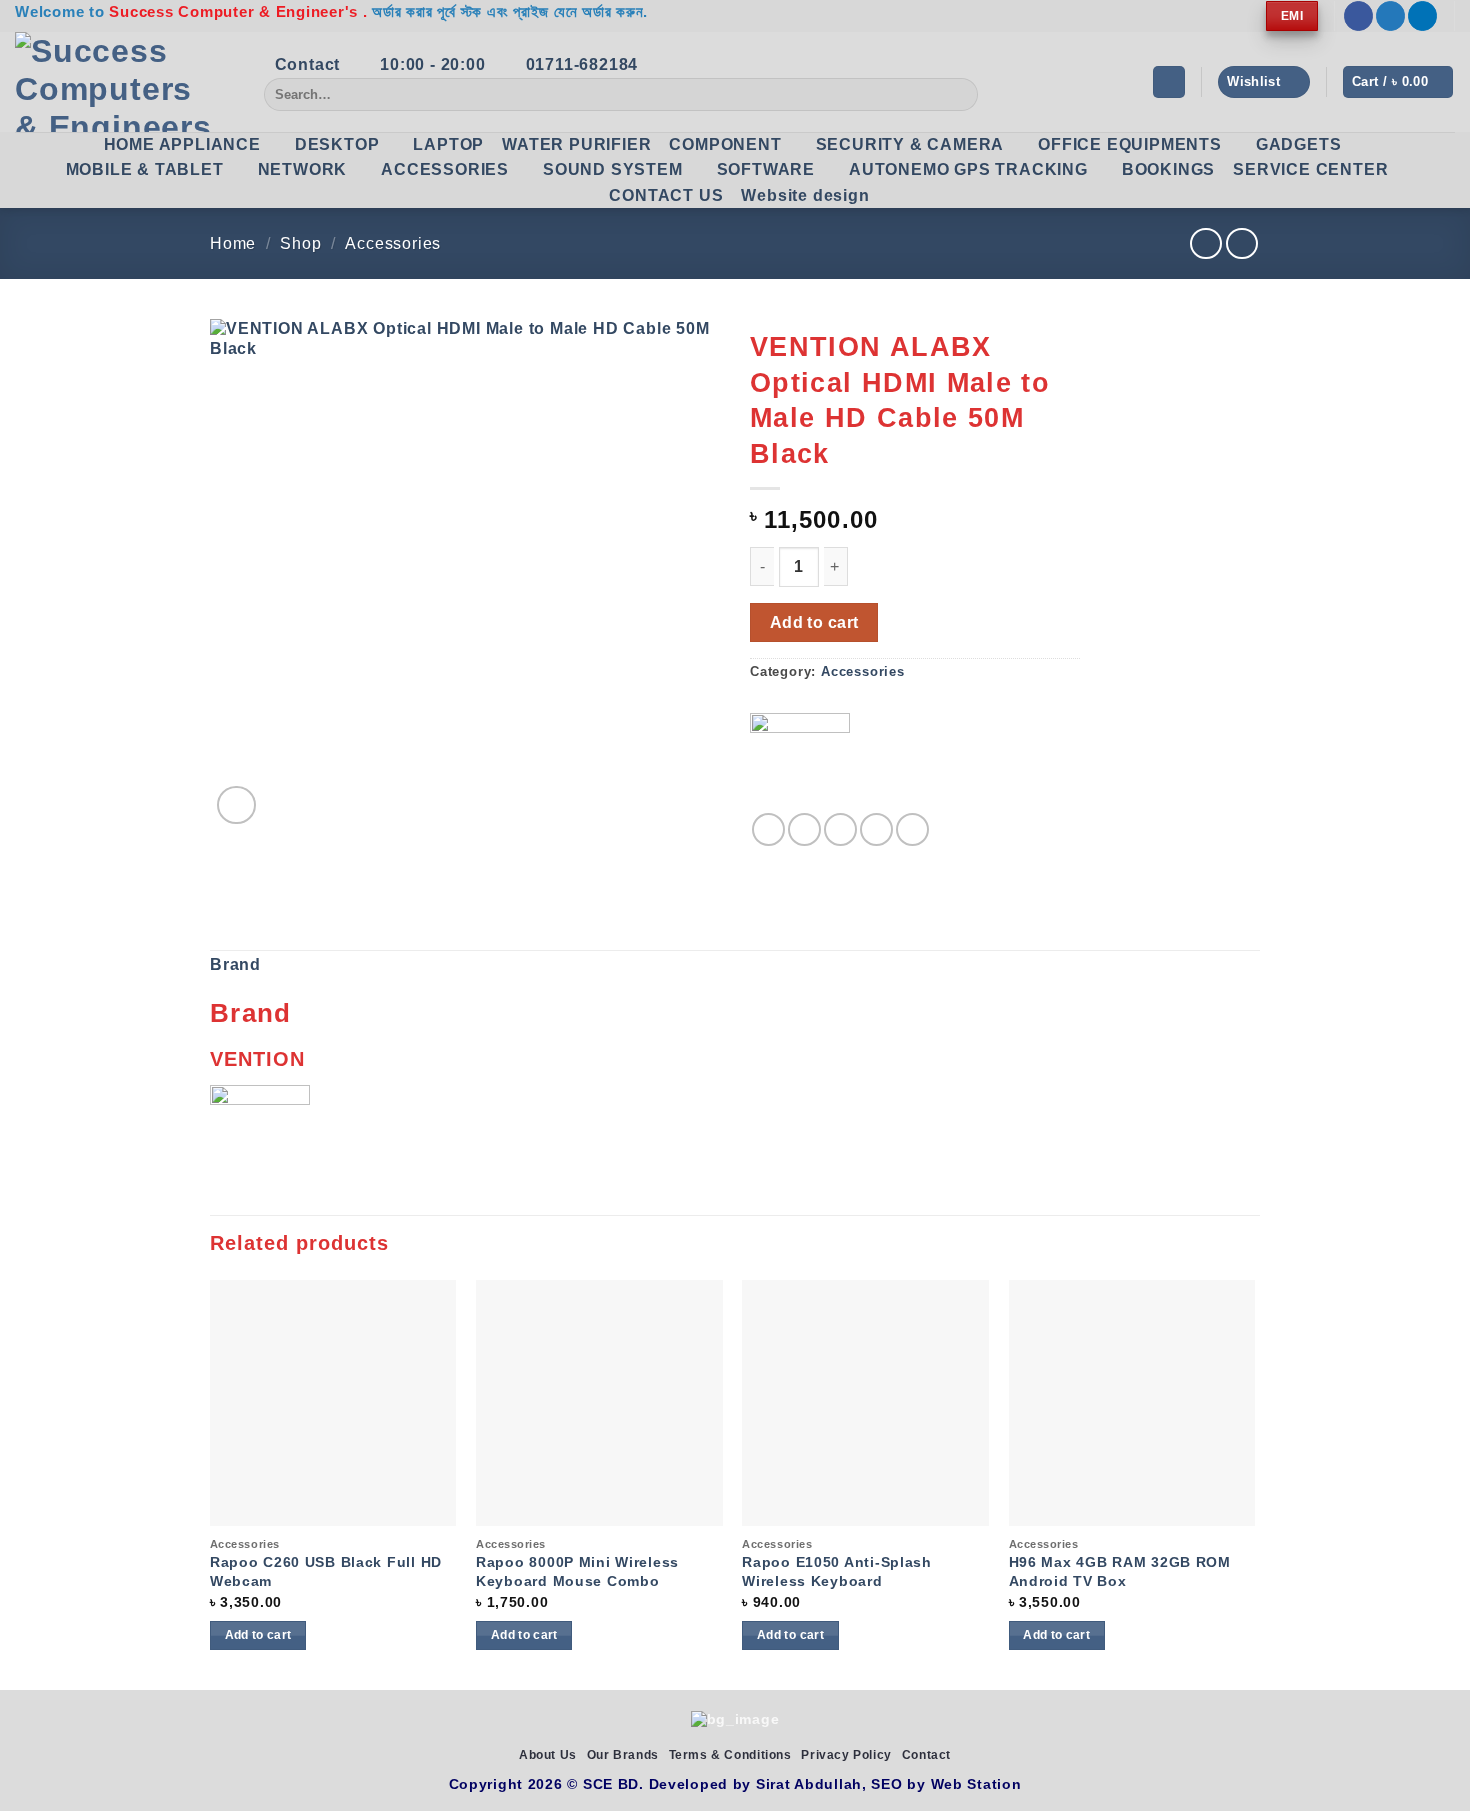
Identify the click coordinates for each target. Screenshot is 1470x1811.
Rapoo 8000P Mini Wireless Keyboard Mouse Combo (577, 1571)
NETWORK (303, 169)
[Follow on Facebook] (1358, 16)
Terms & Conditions (730, 1755)
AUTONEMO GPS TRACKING (968, 169)
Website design (805, 195)
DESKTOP (337, 144)
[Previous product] (1241, 243)
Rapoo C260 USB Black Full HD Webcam (326, 1571)
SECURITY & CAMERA (910, 144)
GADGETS (1299, 144)
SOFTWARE (766, 169)
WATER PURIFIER (576, 144)
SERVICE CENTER (1310, 169)
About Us (548, 1755)
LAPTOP (448, 144)
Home (233, 243)
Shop (300, 243)
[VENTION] (800, 763)
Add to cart (814, 622)
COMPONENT (725, 144)
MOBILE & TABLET (145, 169)
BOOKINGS (1168, 169)
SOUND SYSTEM (613, 169)
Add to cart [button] (258, 1635)
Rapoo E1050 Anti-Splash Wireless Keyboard (837, 1571)
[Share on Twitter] (804, 829)
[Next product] (1205, 243)
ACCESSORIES (445, 169)
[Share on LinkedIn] (912, 829)
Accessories (393, 243)
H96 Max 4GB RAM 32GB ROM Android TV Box (1120, 1571)
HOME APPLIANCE (182, 144)
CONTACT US (666, 195)
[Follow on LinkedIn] (1422, 16)
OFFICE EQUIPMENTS (1130, 144)
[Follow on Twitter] (1390, 16)
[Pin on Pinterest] (876, 829)
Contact (926, 1755)
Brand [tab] (235, 964)
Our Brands (623, 1755)
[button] (1169, 82)
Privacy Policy (846, 1755)
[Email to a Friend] (840, 829)
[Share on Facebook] (768, 829)
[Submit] (959, 95)
